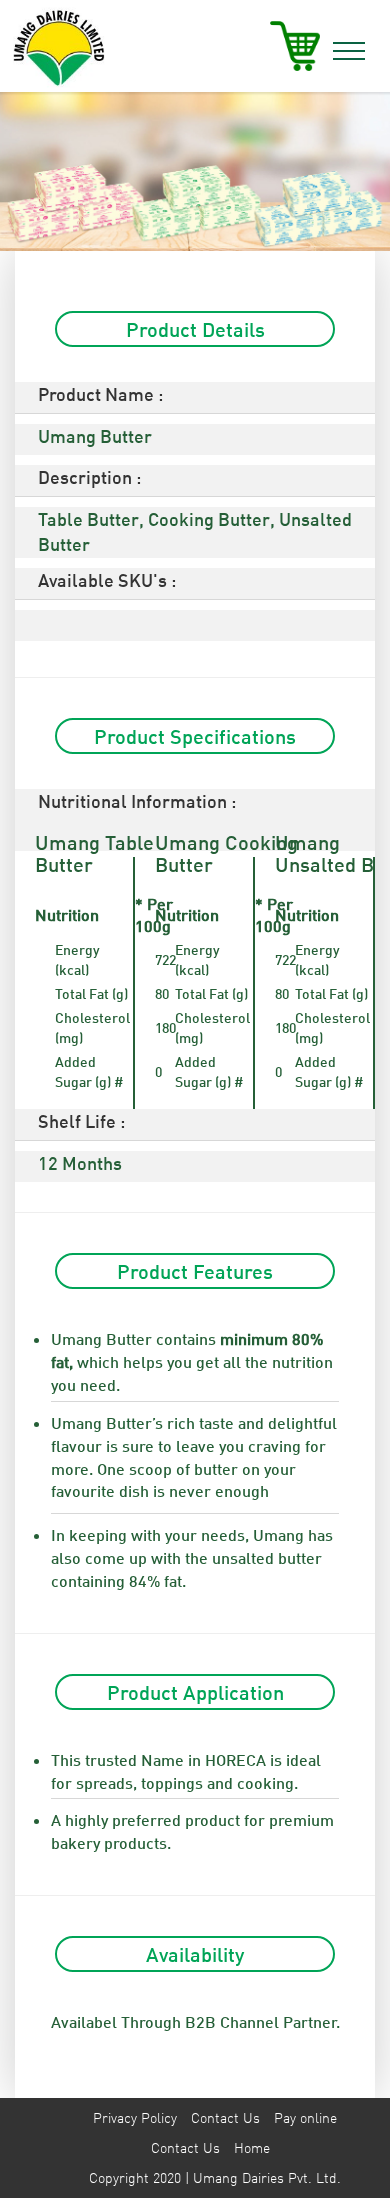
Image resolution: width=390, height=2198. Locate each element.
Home (252, 2147)
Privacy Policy (135, 2117)
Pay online (305, 2117)
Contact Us (225, 2117)
